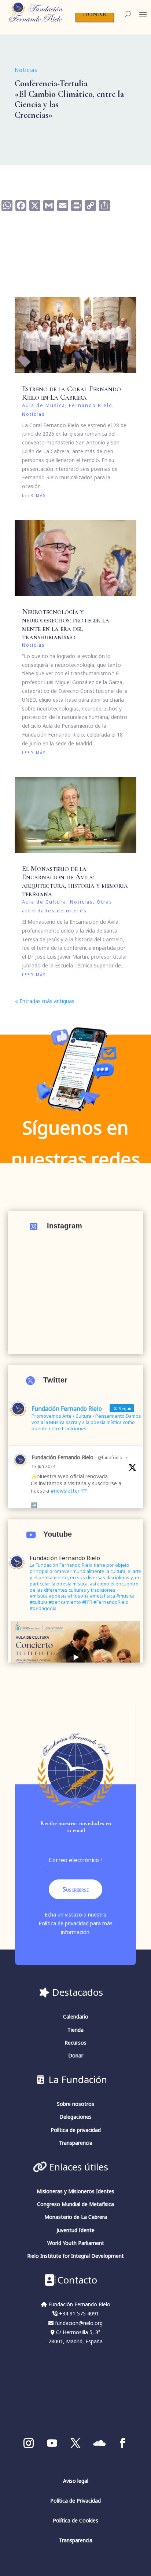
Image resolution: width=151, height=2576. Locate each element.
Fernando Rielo (91, 405)
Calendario (76, 2017)
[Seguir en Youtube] (52, 2443)
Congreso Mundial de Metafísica (75, 2204)
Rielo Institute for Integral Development (75, 2256)
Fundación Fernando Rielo (62, 1457)
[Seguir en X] (75, 2443)
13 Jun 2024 (43, 1466)
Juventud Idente (75, 2230)
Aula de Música (44, 405)
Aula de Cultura (44, 902)
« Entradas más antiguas (45, 1001)
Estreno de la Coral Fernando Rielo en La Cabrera (71, 393)
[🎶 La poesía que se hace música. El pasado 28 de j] (76, 1285)
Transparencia (76, 2143)
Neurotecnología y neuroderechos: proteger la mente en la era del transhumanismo (66, 624)
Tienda (75, 2030)
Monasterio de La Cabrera (76, 2217)
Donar (76, 2055)
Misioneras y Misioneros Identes (75, 2191)
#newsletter (65, 1491)
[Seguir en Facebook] (122, 2443)
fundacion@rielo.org (79, 2323)
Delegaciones (75, 2117)
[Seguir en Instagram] (29, 2443)
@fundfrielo (110, 1457)
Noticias (26, 70)
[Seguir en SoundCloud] (99, 2443)
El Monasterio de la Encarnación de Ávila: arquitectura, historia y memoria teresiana (75, 881)
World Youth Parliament (76, 2243)
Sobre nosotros (75, 2104)
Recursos (75, 2043)
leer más (34, 495)
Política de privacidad (64, 1923)
